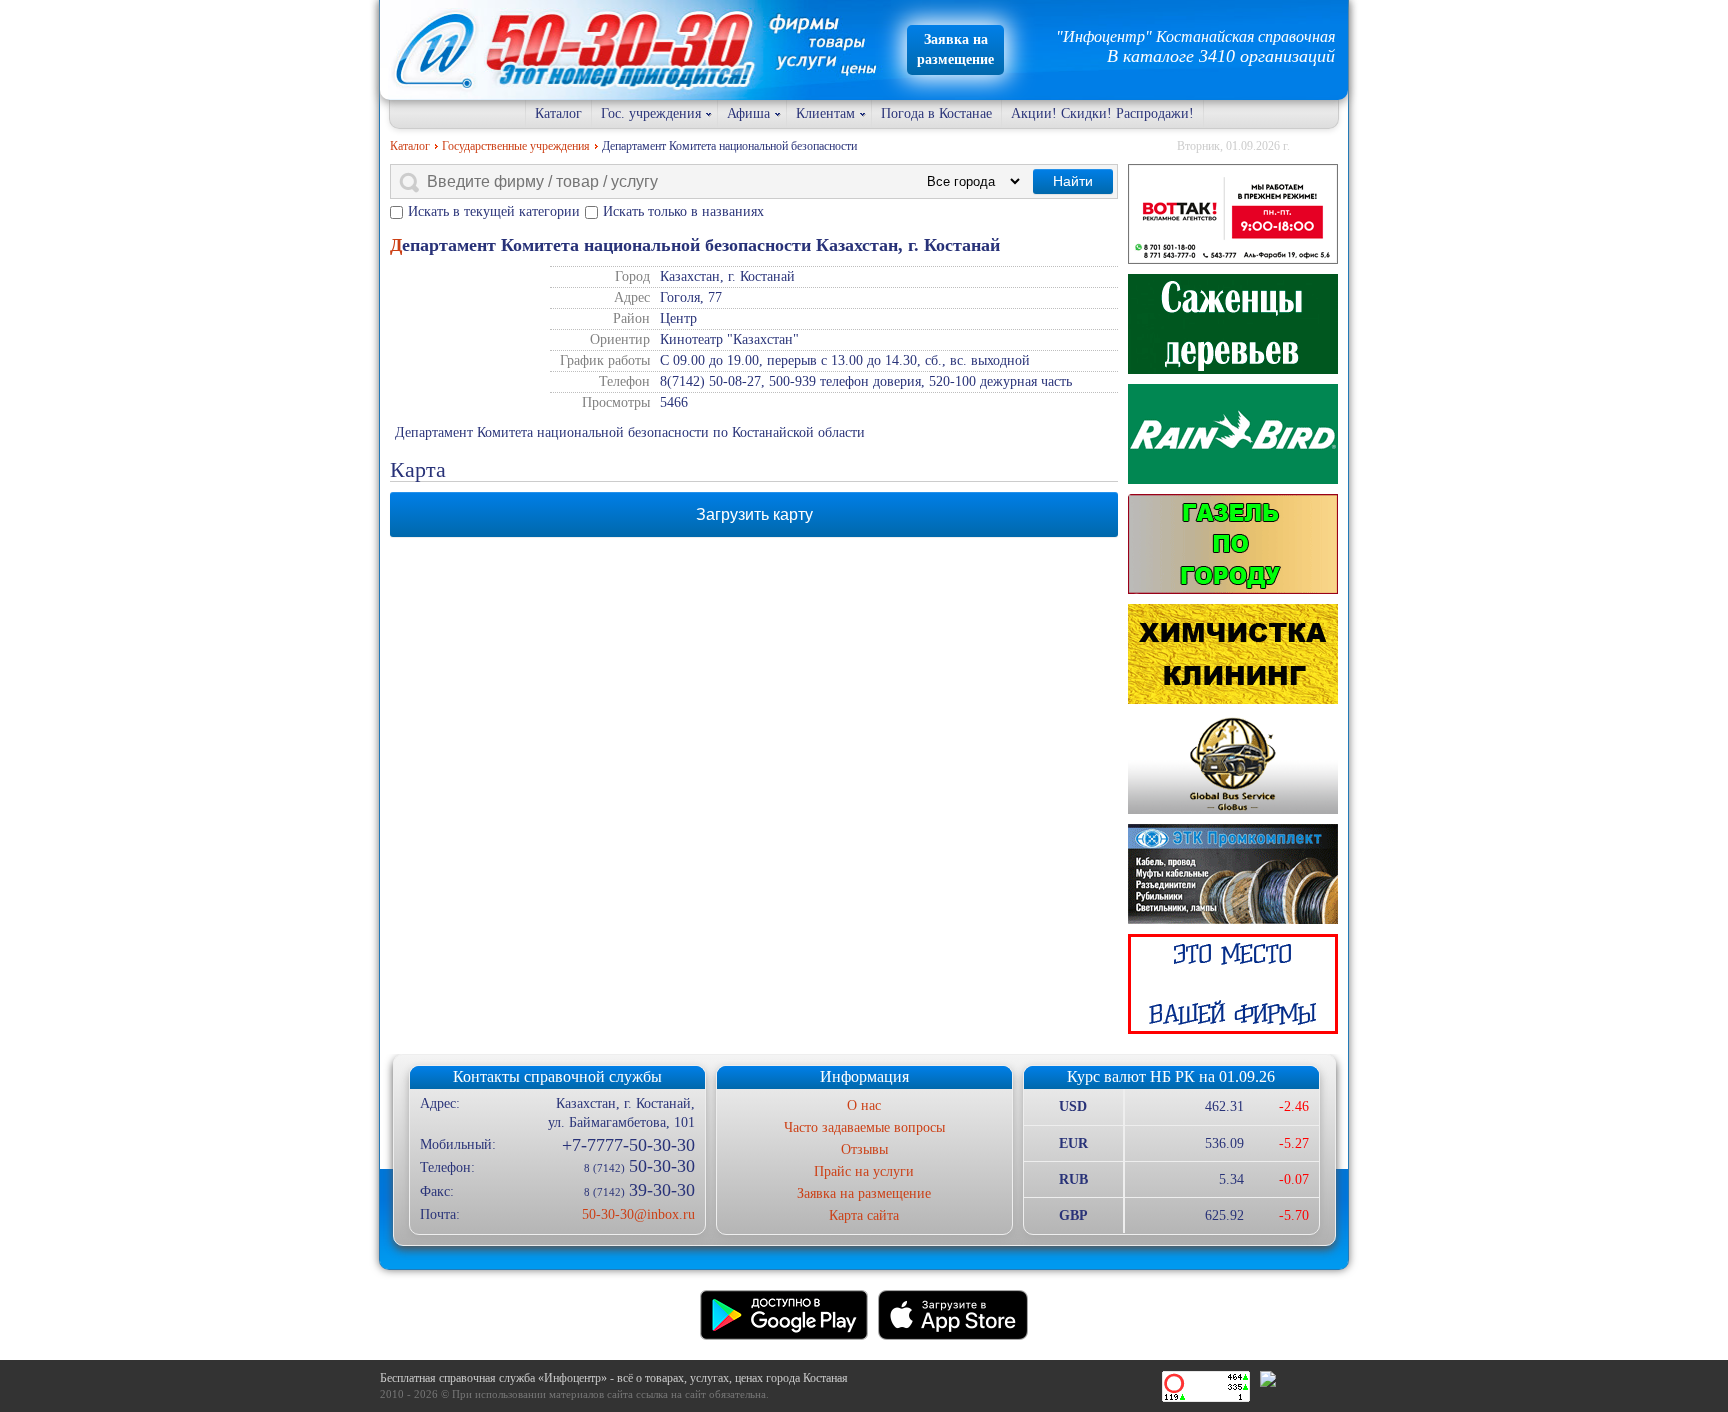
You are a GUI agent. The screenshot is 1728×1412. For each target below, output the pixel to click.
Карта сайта (864, 1215)
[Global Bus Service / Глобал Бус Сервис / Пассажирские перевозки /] (1233, 764)
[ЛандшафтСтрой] (1233, 324)
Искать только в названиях (683, 211)
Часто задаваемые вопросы (864, 1127)
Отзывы (864, 1149)
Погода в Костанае (936, 113)
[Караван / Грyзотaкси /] (1233, 544)
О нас (864, 1105)
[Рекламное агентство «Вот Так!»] (1233, 214)
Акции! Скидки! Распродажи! (1102, 113)
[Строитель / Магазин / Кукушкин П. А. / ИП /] (1233, 434)
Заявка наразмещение (955, 49)
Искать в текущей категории (494, 211)
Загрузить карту (754, 514)
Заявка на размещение (864, 1193)
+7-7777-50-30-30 (628, 1145)
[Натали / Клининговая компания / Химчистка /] (1233, 654)
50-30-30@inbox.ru (638, 1214)
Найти (1073, 181)
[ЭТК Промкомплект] (1233, 874)
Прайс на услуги (864, 1171)
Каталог (558, 113)
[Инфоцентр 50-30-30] (1233, 984)
